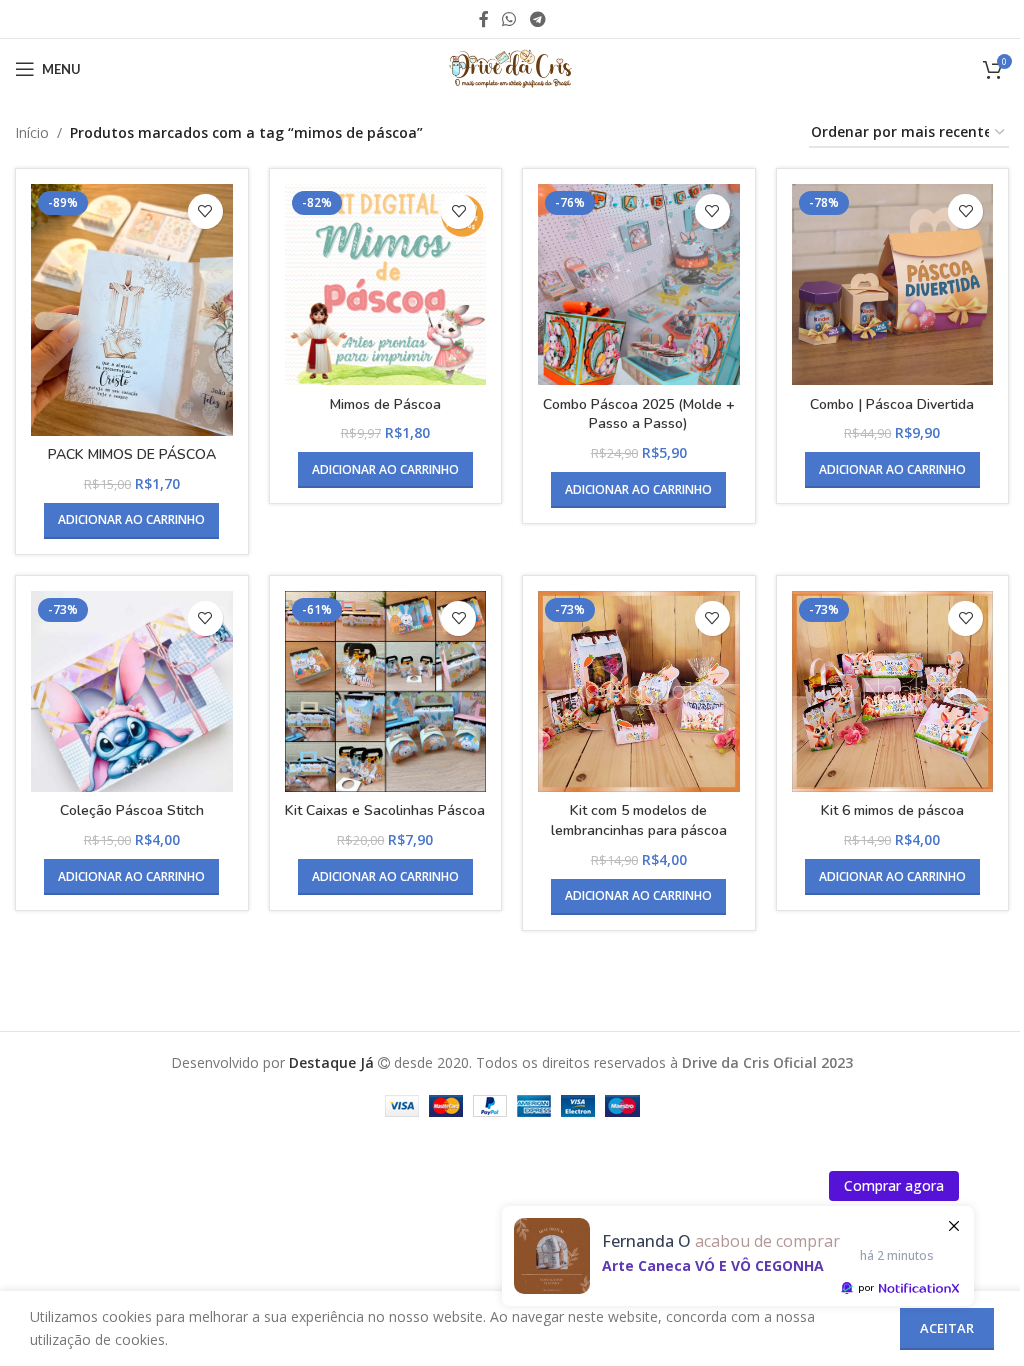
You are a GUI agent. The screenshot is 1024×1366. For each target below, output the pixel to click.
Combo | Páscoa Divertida (892, 404)
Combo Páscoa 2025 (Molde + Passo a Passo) (639, 414)
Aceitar (947, 1328)
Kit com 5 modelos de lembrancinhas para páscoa (639, 820)
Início (32, 132)
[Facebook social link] (484, 19)
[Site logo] (512, 67)
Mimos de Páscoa (385, 404)
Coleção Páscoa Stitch (132, 810)
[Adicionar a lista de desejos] (205, 211)
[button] (131, 521)
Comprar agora (894, 1185)
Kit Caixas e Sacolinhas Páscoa (385, 810)
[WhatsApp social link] (509, 19)
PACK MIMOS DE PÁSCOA (132, 454)
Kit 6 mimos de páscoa (892, 810)
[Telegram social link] (537, 19)
